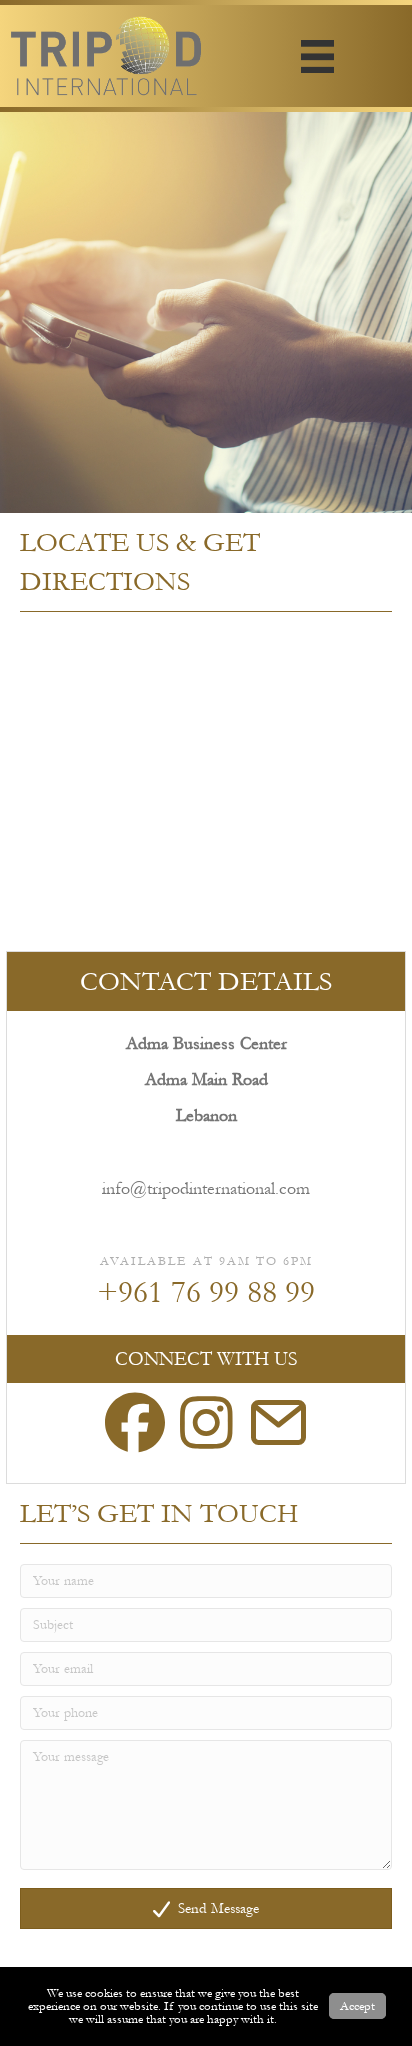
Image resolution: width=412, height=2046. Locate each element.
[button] (206, 1909)
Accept (357, 2006)
